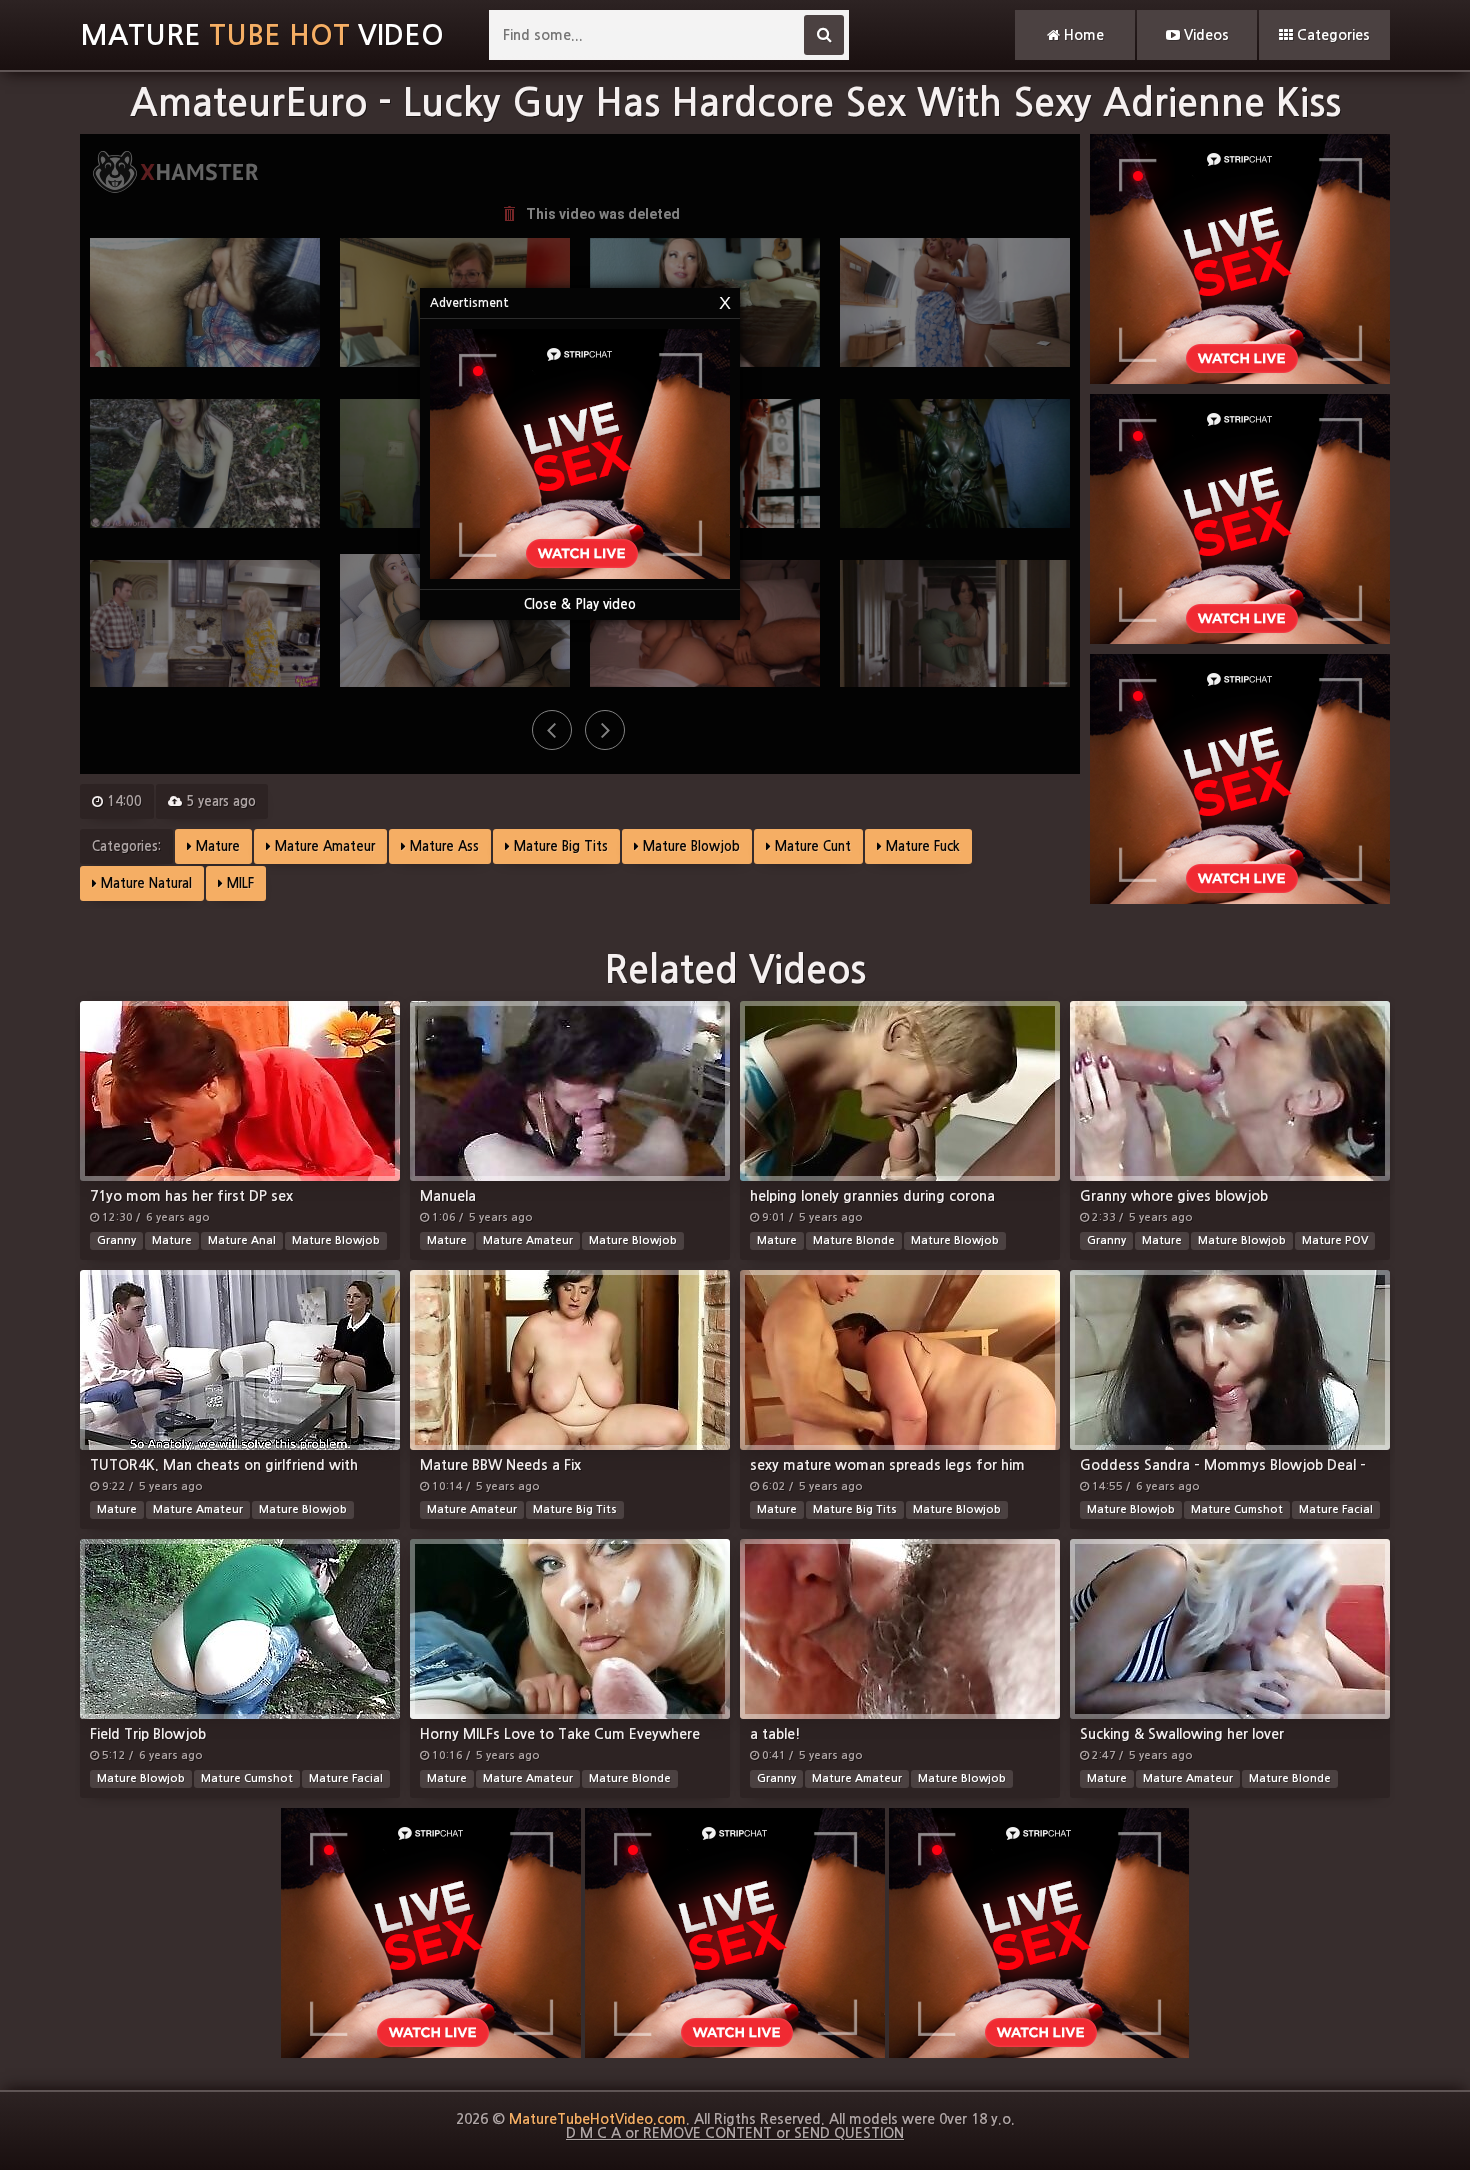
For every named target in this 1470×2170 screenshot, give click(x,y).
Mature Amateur (323, 846)
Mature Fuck (921, 846)
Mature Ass (442, 846)
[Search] (824, 35)
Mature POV (1335, 1240)
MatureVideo (262, 35)
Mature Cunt (811, 846)
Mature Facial (1336, 1509)
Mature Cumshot (1237, 1509)
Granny (116, 1240)
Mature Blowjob (689, 846)
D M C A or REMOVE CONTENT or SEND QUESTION (735, 2133)
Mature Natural (144, 883)
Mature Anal (242, 1240)
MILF (238, 883)
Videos (1204, 35)
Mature (216, 846)
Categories (1331, 35)
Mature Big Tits (559, 846)
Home (1082, 35)
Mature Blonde (854, 1240)
